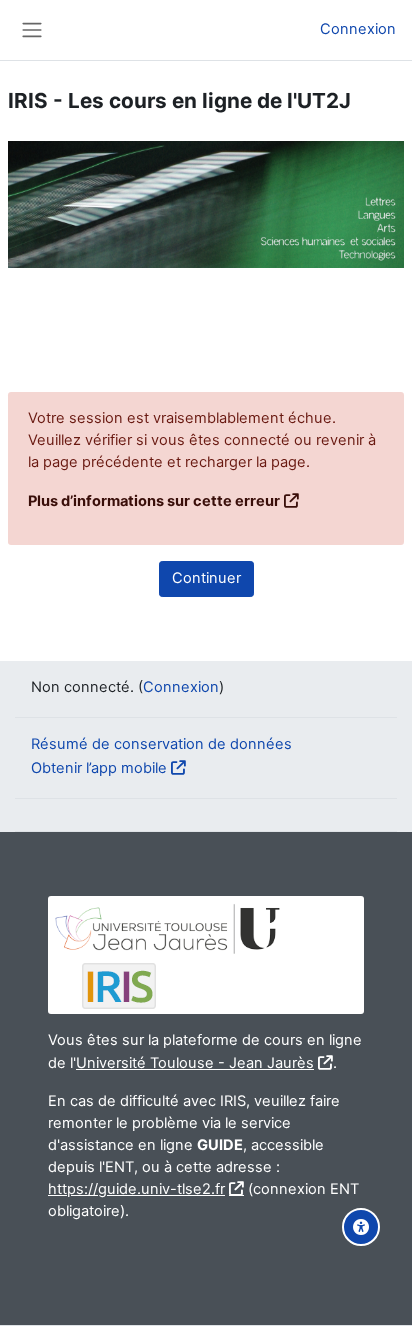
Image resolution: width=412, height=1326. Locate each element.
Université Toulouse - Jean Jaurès (195, 1063)
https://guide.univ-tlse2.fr (136, 1189)
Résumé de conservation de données (161, 744)
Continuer (206, 578)
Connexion (358, 29)
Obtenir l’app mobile (99, 768)
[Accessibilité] (361, 1227)
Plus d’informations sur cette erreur (154, 501)
